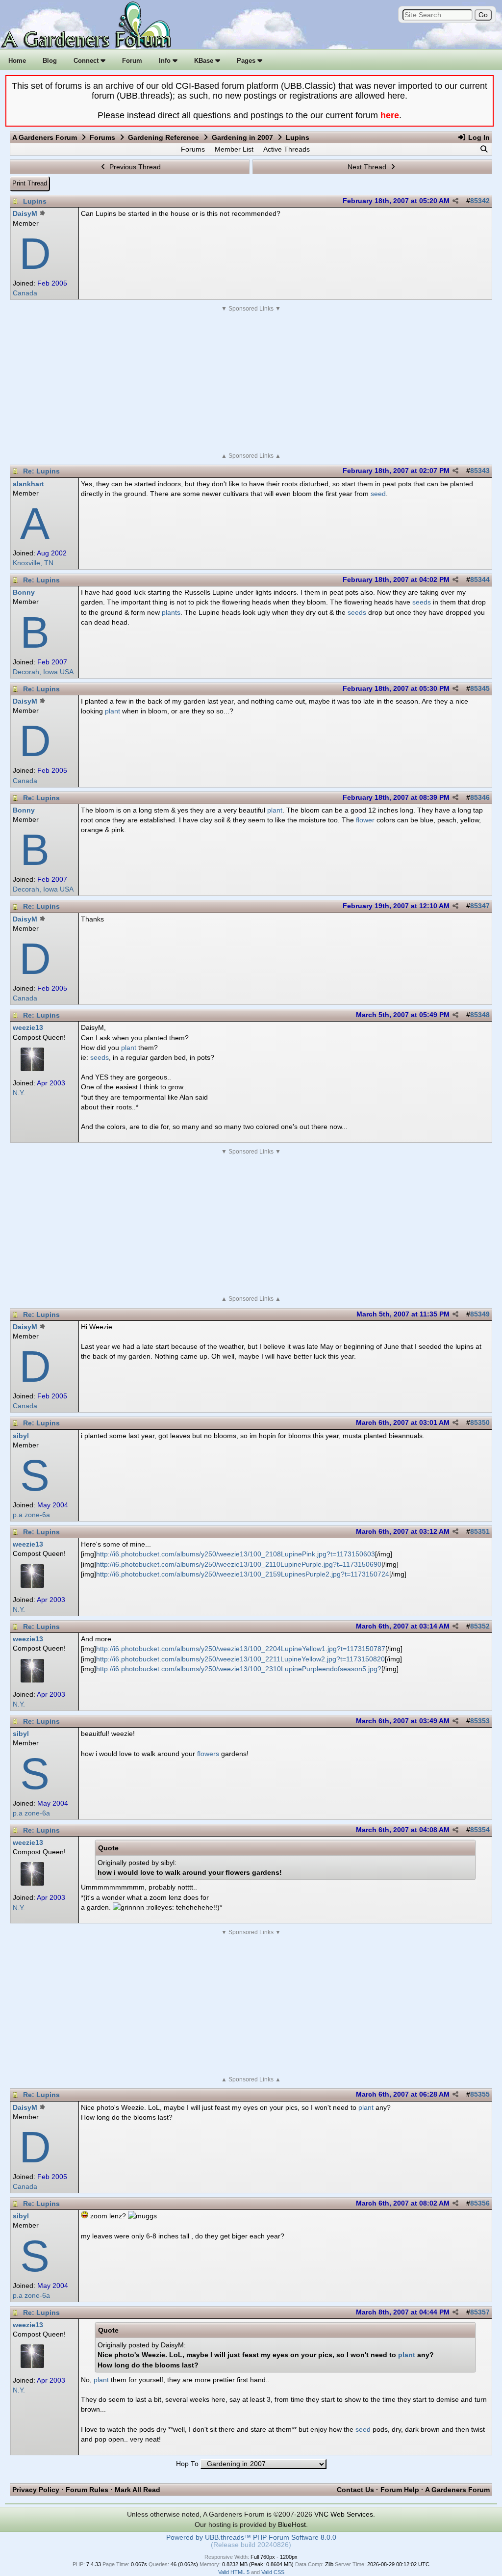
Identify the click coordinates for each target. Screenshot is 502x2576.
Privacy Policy (36, 2490)
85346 (480, 798)
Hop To (187, 2464)
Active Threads (287, 149)
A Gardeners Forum (45, 137)
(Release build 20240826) (251, 2545)
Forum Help (400, 2490)
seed (378, 494)
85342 (480, 201)
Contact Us (355, 2490)
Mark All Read (138, 2490)
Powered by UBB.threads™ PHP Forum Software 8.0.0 (251, 2537)
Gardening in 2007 (242, 137)
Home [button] (17, 61)
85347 (480, 906)
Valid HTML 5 (234, 2572)
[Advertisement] (251, 382)
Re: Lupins (41, 471)
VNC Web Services (344, 2514)
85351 (480, 1532)
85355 (480, 2094)
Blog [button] (50, 61)
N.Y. (19, 1093)
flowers (208, 1754)
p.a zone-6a (31, 1515)
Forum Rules (87, 2490)
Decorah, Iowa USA (43, 672)
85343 (480, 471)
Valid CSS (273, 2572)
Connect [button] (87, 61)
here (390, 115)
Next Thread (368, 167)
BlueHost (292, 2524)
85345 (480, 689)
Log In (478, 137)
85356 (480, 2203)
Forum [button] (132, 61)
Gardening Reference (163, 137)
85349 (480, 1314)
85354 (480, 1830)
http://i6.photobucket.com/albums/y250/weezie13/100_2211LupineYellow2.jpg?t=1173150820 (240, 1659)
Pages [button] (247, 61)
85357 (480, 2312)
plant (113, 711)
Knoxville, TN (33, 563)
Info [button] (166, 61)
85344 (480, 580)
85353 (480, 1721)
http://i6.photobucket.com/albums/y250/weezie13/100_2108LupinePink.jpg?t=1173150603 (236, 1554)
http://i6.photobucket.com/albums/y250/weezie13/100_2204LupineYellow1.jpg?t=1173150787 (241, 1649)
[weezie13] (32, 1069)
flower (365, 820)
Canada (25, 293)
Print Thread (30, 183)
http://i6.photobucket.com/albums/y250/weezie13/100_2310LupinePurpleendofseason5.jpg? (239, 1669)
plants (171, 612)
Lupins (35, 201)
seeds (422, 602)
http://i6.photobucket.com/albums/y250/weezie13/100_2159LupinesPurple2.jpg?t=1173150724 (243, 1574)
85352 (480, 1626)
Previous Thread (134, 167)
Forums (102, 137)
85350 (480, 1423)
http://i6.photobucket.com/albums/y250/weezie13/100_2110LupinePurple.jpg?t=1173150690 (239, 1564)
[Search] (484, 149)
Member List (234, 149)
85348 (480, 1015)
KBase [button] (205, 61)
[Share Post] (455, 201)
